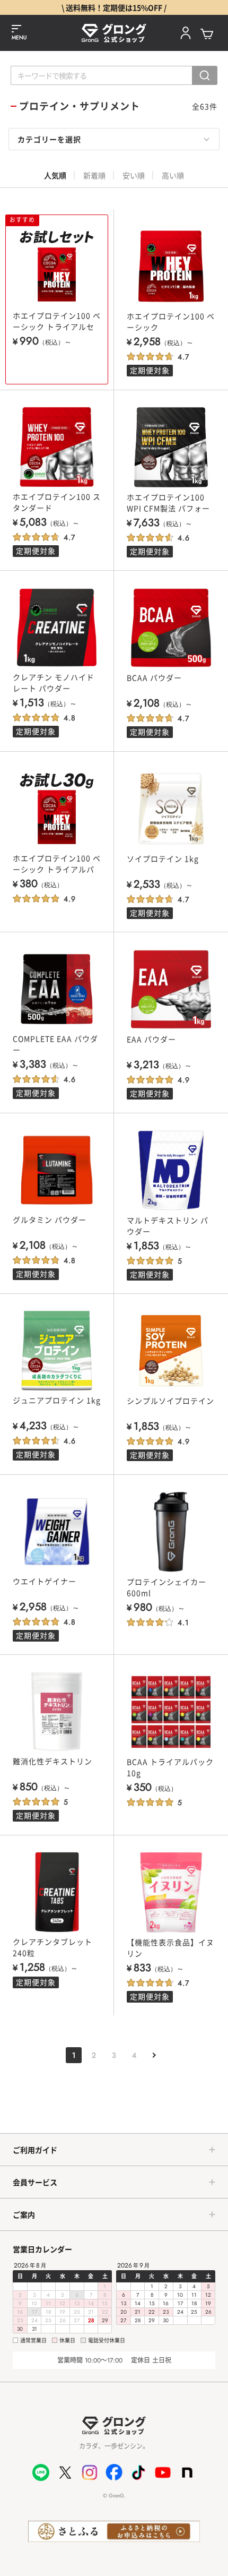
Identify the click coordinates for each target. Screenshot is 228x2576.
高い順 (173, 175)
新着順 (94, 175)
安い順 (134, 175)
